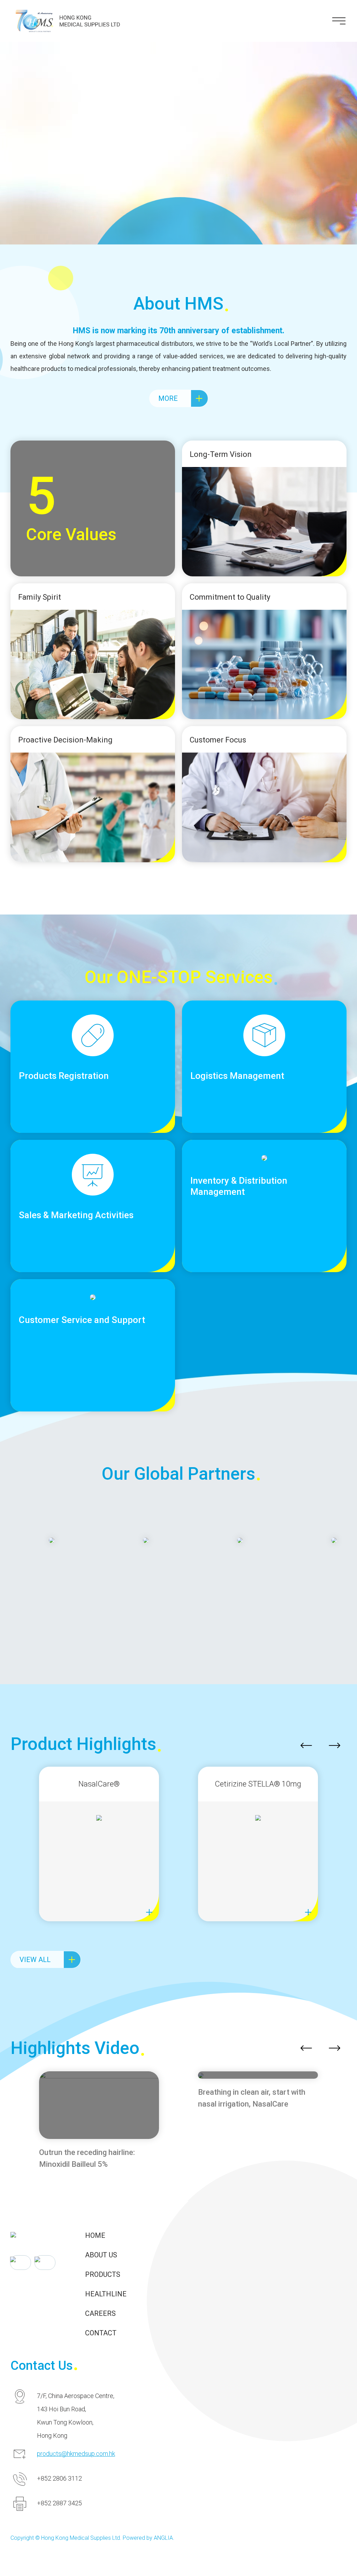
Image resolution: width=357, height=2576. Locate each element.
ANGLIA (163, 2538)
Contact (101, 2333)
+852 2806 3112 (59, 2478)
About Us (101, 2255)
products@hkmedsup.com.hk (76, 2454)
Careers (100, 2313)
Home (95, 2235)
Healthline (106, 2294)
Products (103, 2274)
